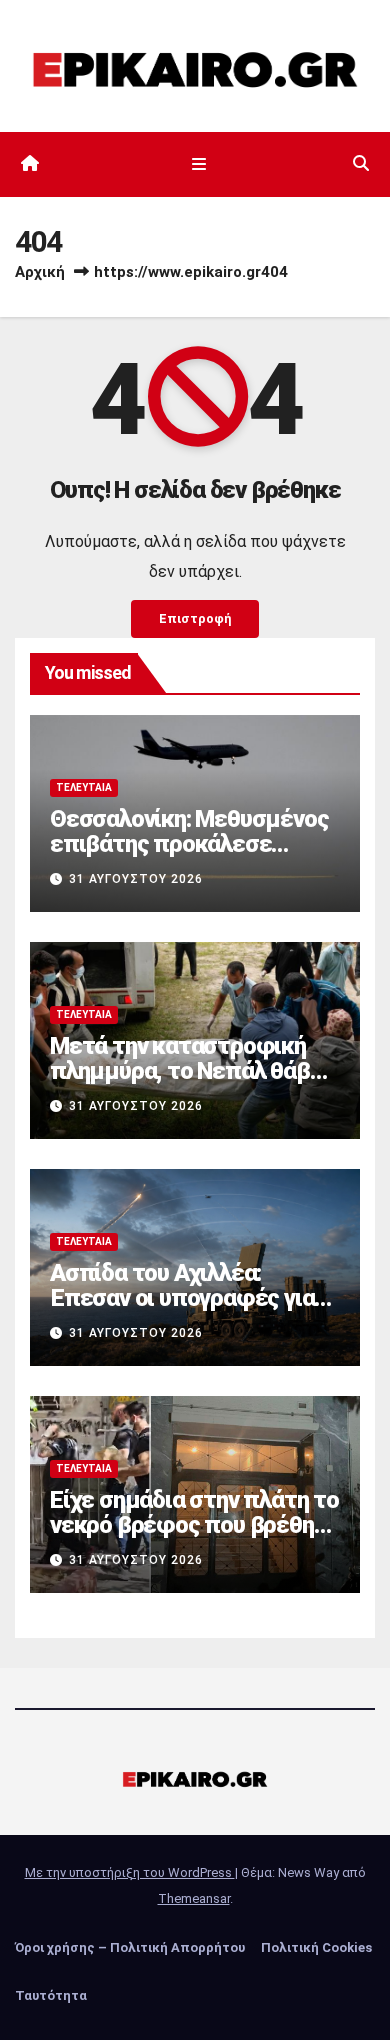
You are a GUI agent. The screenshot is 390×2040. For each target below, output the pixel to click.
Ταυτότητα (51, 1995)
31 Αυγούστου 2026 (136, 879)
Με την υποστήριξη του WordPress (130, 1872)
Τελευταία (84, 787)
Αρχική (40, 272)
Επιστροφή (195, 618)
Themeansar (194, 1898)
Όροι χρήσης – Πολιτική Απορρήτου (130, 1947)
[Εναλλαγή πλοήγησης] (198, 164)
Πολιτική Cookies (316, 1947)
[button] (361, 163)
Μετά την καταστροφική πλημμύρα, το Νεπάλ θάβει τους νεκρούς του (189, 1071)
